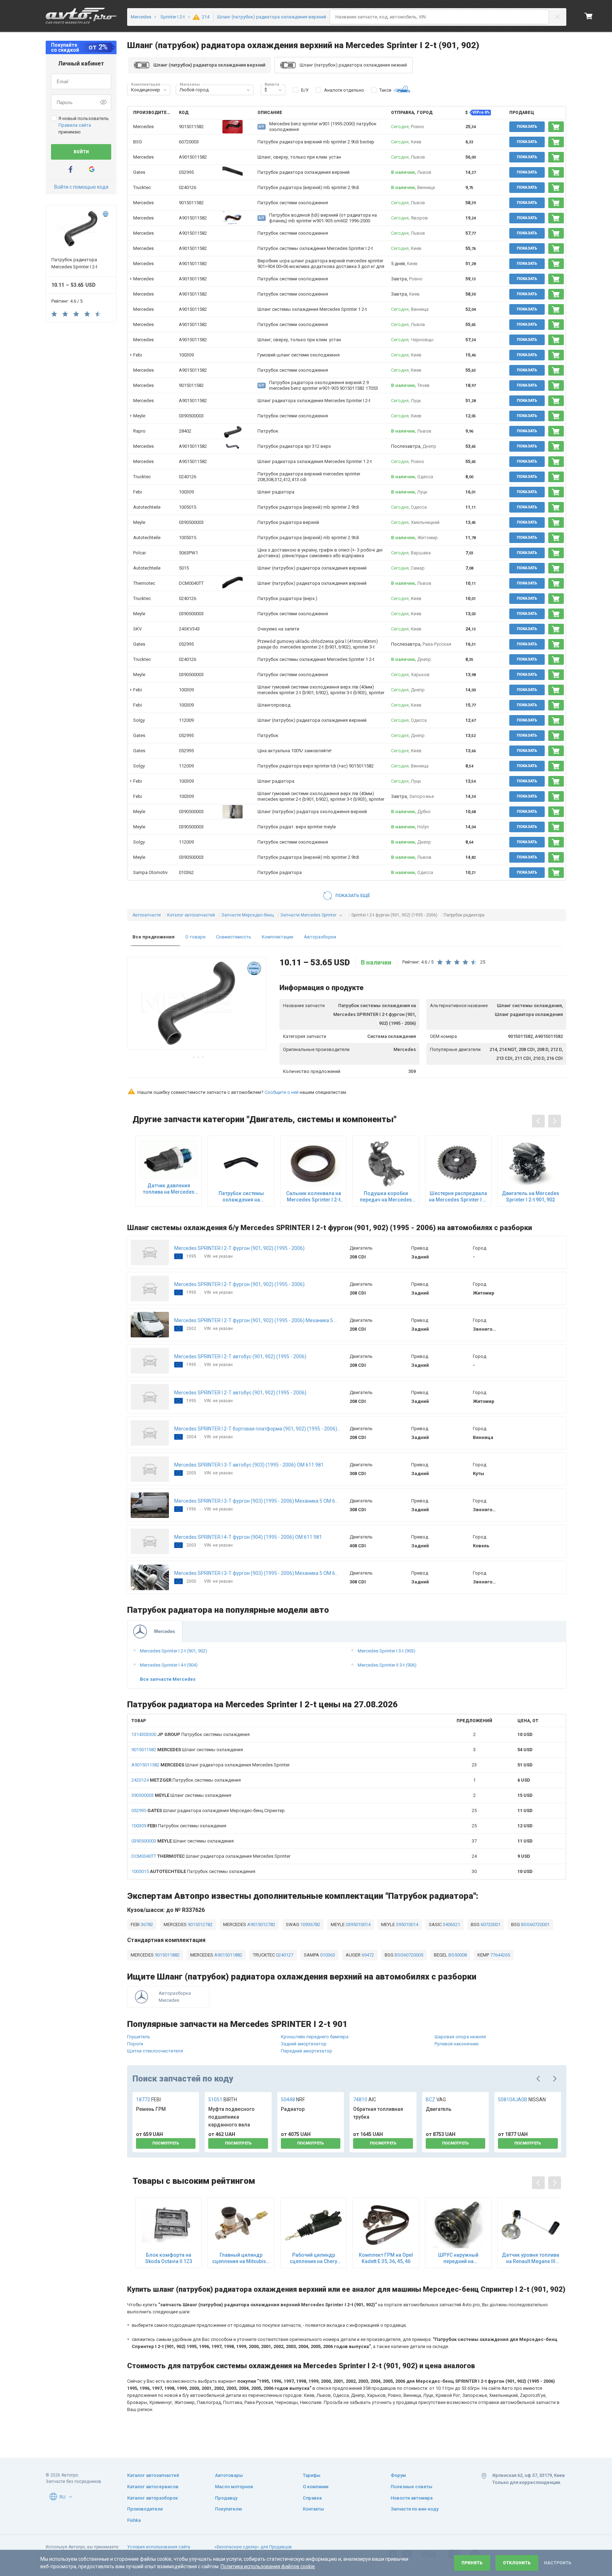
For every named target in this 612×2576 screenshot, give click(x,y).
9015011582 (191, 127)
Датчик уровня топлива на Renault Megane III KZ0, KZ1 (531, 2258)
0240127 (284, 1955)
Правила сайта (75, 125)
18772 (148, 2100)
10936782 (310, 1924)
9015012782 (200, 1924)
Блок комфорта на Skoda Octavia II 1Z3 (169, 2258)
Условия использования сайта (159, 2547)
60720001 (490, 1924)
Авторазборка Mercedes (175, 1997)
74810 (365, 2100)
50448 (293, 2100)
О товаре (195, 937)
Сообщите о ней (282, 1092)
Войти (81, 152)
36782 (146, 1924)
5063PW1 (188, 553)
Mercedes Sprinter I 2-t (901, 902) (174, 1651)
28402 (185, 431)
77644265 (500, 1955)
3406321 (451, 1924)
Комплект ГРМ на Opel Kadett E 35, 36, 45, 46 (386, 2258)
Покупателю (229, 2509)
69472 (367, 1955)
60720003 (189, 142)
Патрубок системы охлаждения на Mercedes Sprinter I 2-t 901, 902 (241, 1197)
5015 (184, 568)
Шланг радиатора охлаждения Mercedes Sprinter (211, 1765)
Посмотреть (166, 2143)
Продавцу (226, 2498)
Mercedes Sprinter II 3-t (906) (387, 1665)
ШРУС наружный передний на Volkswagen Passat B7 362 (458, 2258)
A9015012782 (261, 1924)
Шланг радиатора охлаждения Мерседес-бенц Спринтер (208, 1810)
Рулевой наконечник (457, 2044)
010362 (186, 872)
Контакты (313, 2509)
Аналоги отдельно (344, 90)
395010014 (407, 1924)
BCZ (436, 2100)
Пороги (135, 2044)
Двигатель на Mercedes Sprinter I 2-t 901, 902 (531, 1196)
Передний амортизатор (307, 2051)
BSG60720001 (535, 1924)
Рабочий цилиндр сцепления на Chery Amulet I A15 (313, 2258)
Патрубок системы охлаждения (191, 1734)
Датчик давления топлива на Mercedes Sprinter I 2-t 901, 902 (169, 1189)
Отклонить (517, 2563)
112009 (186, 720)
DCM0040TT (191, 583)
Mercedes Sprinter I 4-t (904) (169, 1665)
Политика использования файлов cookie (268, 2566)
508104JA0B (522, 2100)
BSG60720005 (408, 1955)
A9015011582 (193, 157)
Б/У (305, 90)
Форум (398, 2475)
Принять (472, 2563)
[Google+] (92, 169)
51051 (223, 2100)
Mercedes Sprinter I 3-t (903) (387, 1651)
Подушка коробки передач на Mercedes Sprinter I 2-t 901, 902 (386, 1197)
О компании (316, 2487)
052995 (186, 172)
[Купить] (556, 127)
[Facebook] (70, 169)
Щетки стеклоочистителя (155, 2051)
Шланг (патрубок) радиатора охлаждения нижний (353, 65)
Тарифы (312, 2475)
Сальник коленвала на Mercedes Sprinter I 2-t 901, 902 (314, 1197)
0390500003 (191, 416)
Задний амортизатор (304, 2044)
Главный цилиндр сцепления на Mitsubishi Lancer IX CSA (241, 2258)
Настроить (558, 2563)
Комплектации (277, 937)
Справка (312, 2498)
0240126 (188, 187)
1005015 (188, 507)
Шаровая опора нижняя (460, 2037)
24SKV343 (189, 629)
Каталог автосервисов (153, 2487)
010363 (327, 1955)
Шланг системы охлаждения (187, 1750)
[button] (165, 90)
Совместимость (234, 937)
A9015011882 (228, 1955)
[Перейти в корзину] (589, 16)
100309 (186, 355)
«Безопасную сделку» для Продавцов (253, 2547)
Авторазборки (320, 937)
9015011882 (167, 1955)
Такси (385, 90)
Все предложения (154, 937)
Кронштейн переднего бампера (315, 2037)
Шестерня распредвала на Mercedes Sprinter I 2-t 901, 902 (458, 1197)
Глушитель (139, 2037)
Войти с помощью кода (81, 187)
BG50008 (457, 1955)
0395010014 (358, 1924)
